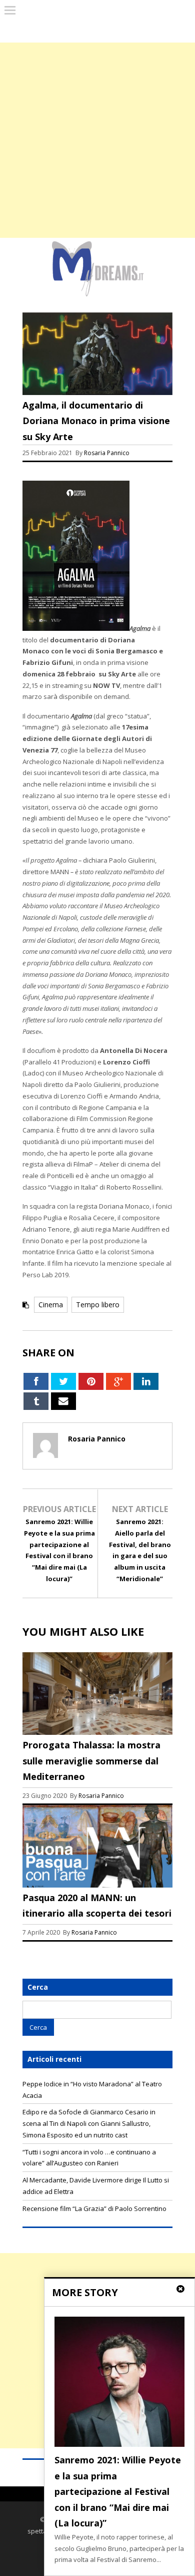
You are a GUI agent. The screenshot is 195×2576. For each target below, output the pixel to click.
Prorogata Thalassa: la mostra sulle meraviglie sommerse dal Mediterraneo (91, 1761)
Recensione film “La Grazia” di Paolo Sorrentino (94, 2209)
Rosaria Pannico (107, 453)
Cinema (51, 1305)
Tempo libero (98, 1305)
